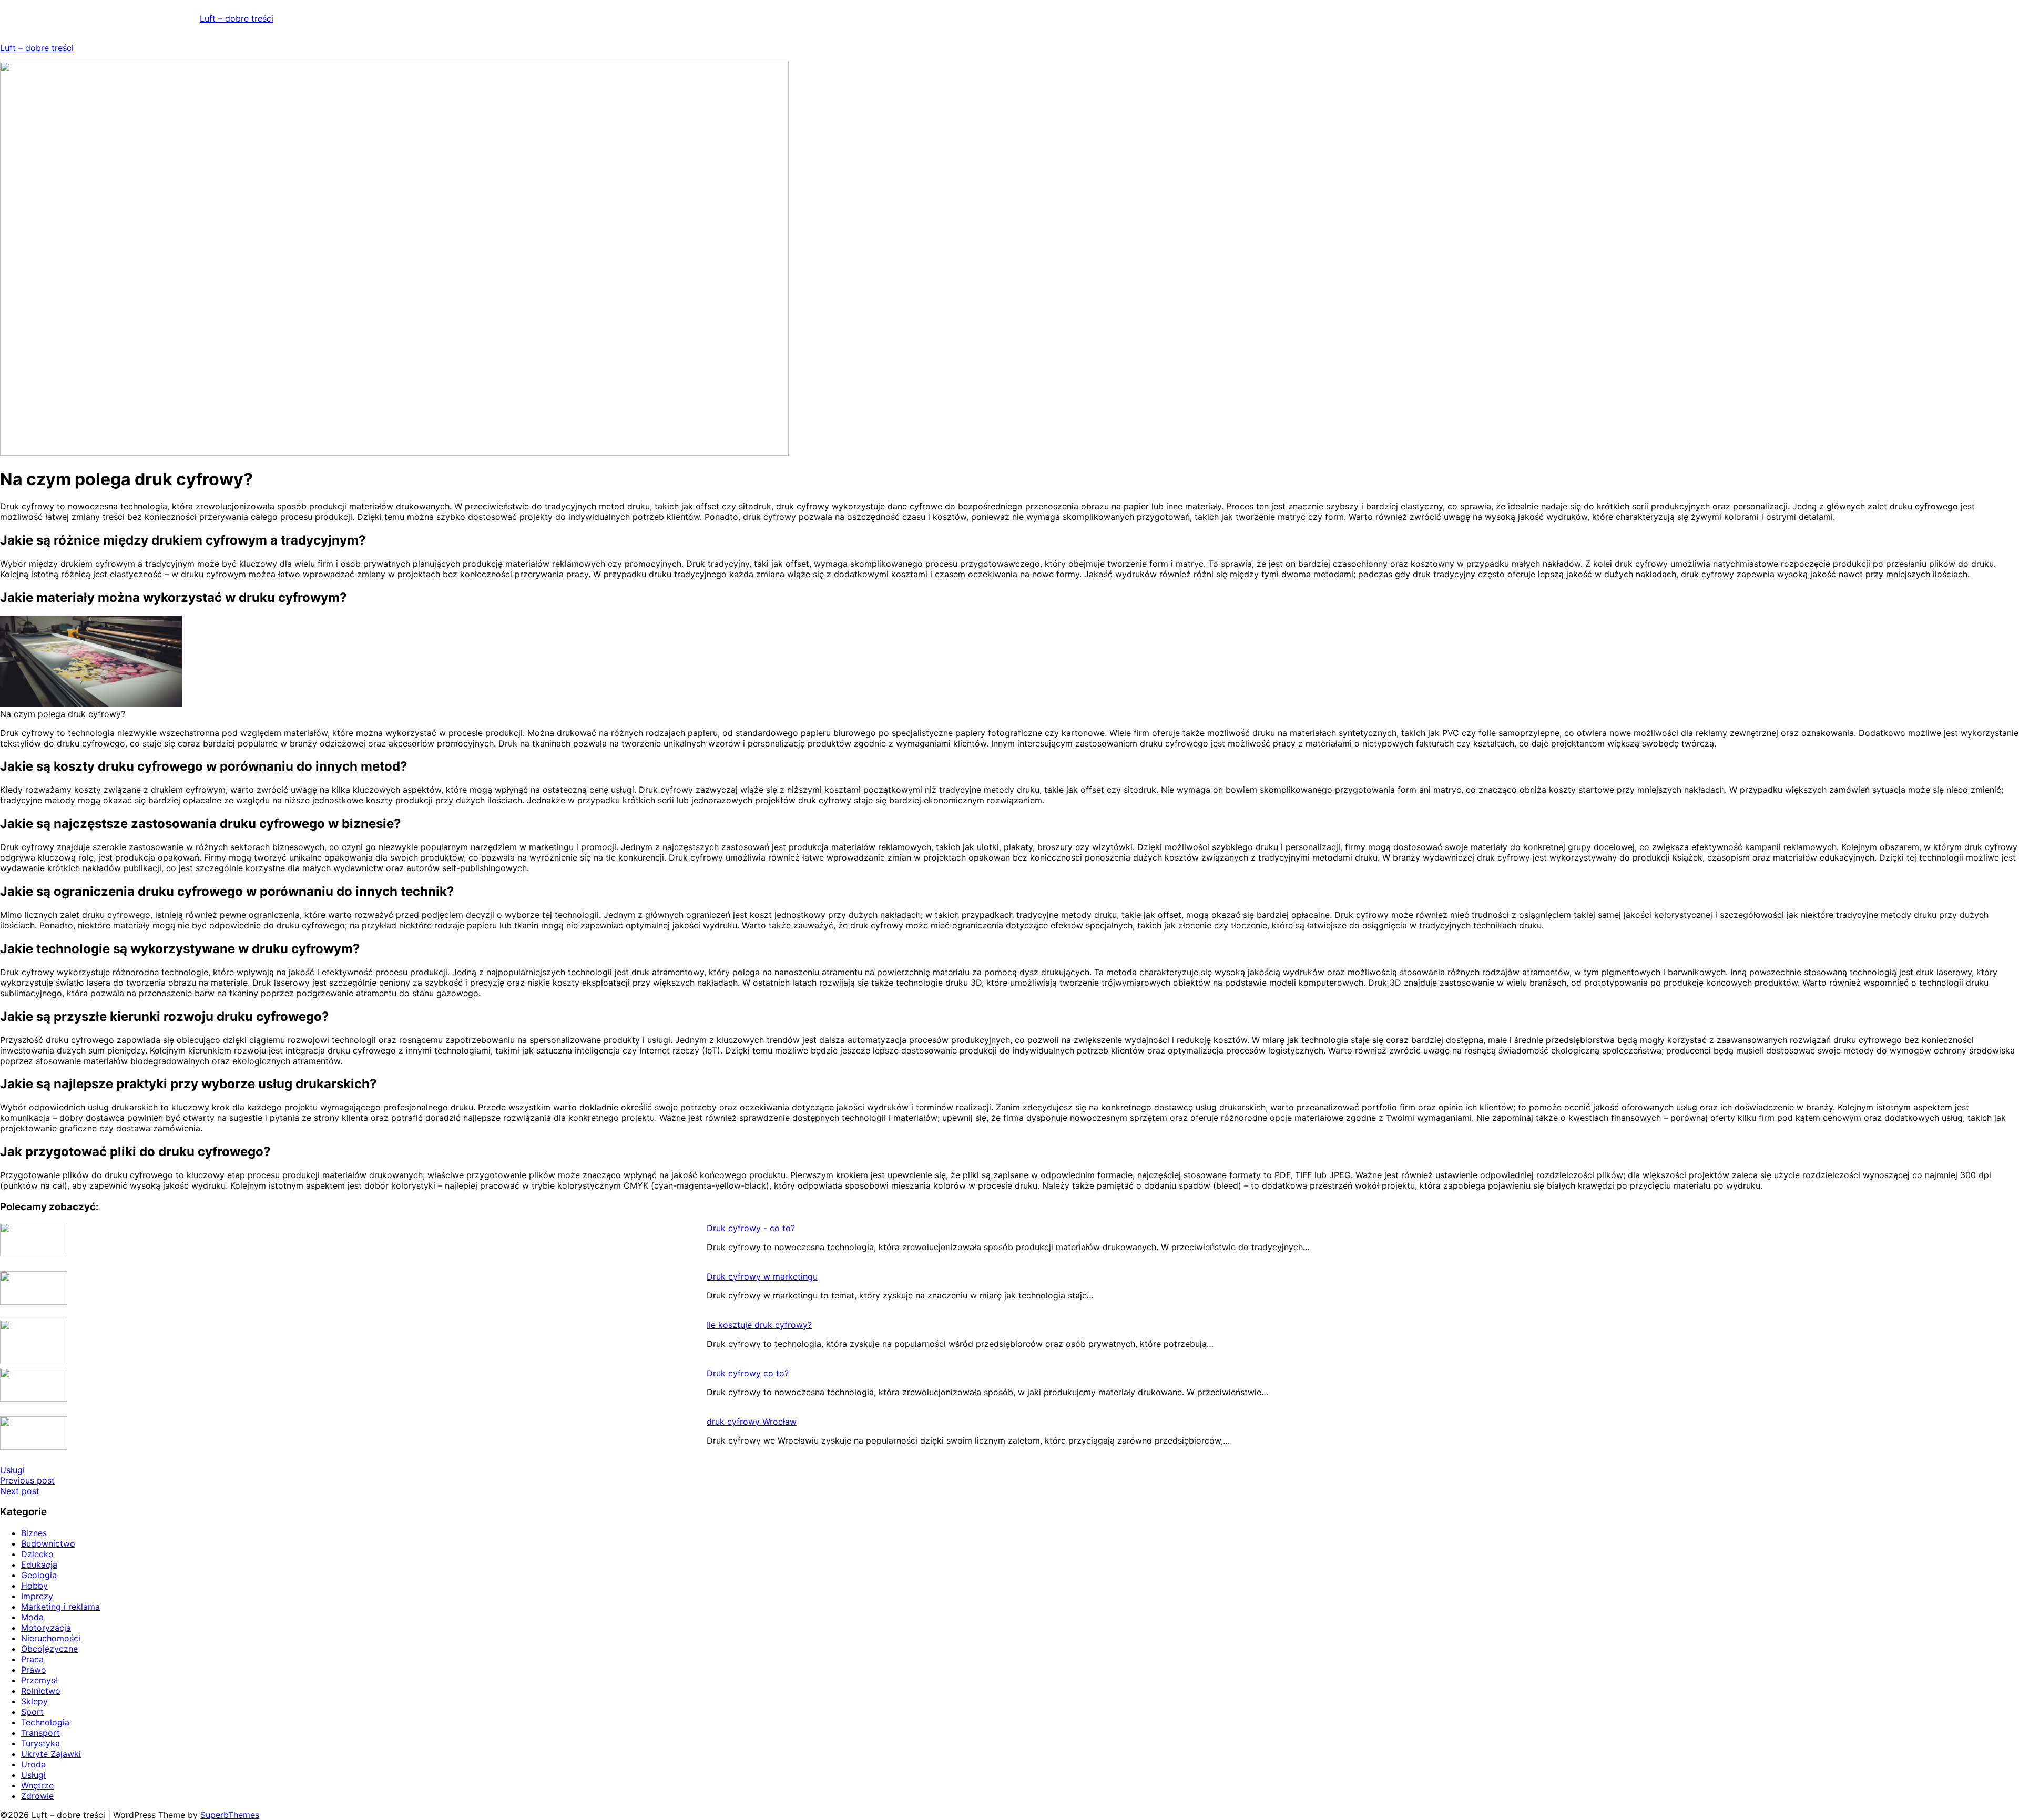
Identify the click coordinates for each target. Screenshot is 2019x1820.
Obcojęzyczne (49, 1649)
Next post (20, 1491)
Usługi (12, 1470)
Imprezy (37, 1596)
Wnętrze (37, 1785)
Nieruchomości (51, 1638)
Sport (32, 1712)
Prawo (34, 1670)
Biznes (34, 1533)
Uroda (33, 1764)
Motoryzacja (46, 1628)
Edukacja (39, 1565)
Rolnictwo (41, 1691)
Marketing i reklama (60, 1607)
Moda (32, 1617)
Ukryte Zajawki (51, 1754)
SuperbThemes (230, 1815)
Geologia (39, 1575)
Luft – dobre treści (237, 18)
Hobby (34, 1586)
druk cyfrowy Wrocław (752, 1422)
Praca (32, 1659)
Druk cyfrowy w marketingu (762, 1276)
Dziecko (37, 1554)
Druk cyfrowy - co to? (751, 1228)
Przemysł (39, 1680)
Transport (40, 1733)
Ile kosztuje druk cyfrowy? (759, 1325)
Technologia (45, 1722)
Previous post (27, 1480)
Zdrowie (37, 1796)
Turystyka (40, 1743)
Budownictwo (48, 1543)
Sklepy (34, 1701)
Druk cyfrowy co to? (748, 1373)
